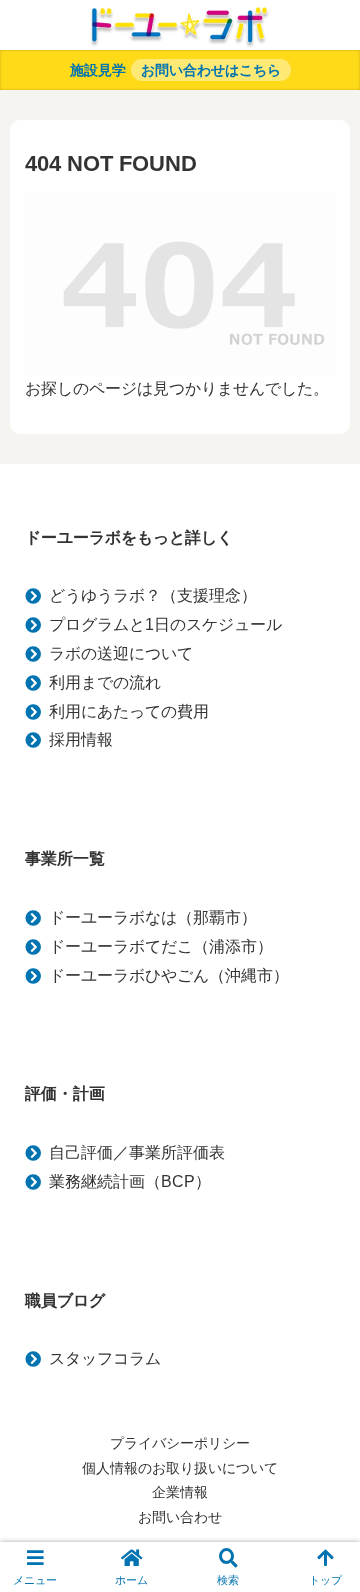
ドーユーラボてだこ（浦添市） (161, 946)
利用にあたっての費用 (129, 711)
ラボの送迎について (121, 653)
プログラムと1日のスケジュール (165, 624)
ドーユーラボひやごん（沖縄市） (169, 975)
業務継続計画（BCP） (130, 1181)
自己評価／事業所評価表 (137, 1152)
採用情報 (81, 739)
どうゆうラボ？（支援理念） (153, 595)
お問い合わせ (180, 1517)
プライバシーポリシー (180, 1443)
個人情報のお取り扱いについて (180, 1468)
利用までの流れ (105, 682)
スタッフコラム (105, 1358)
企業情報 (180, 1492)
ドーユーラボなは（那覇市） (153, 917)
